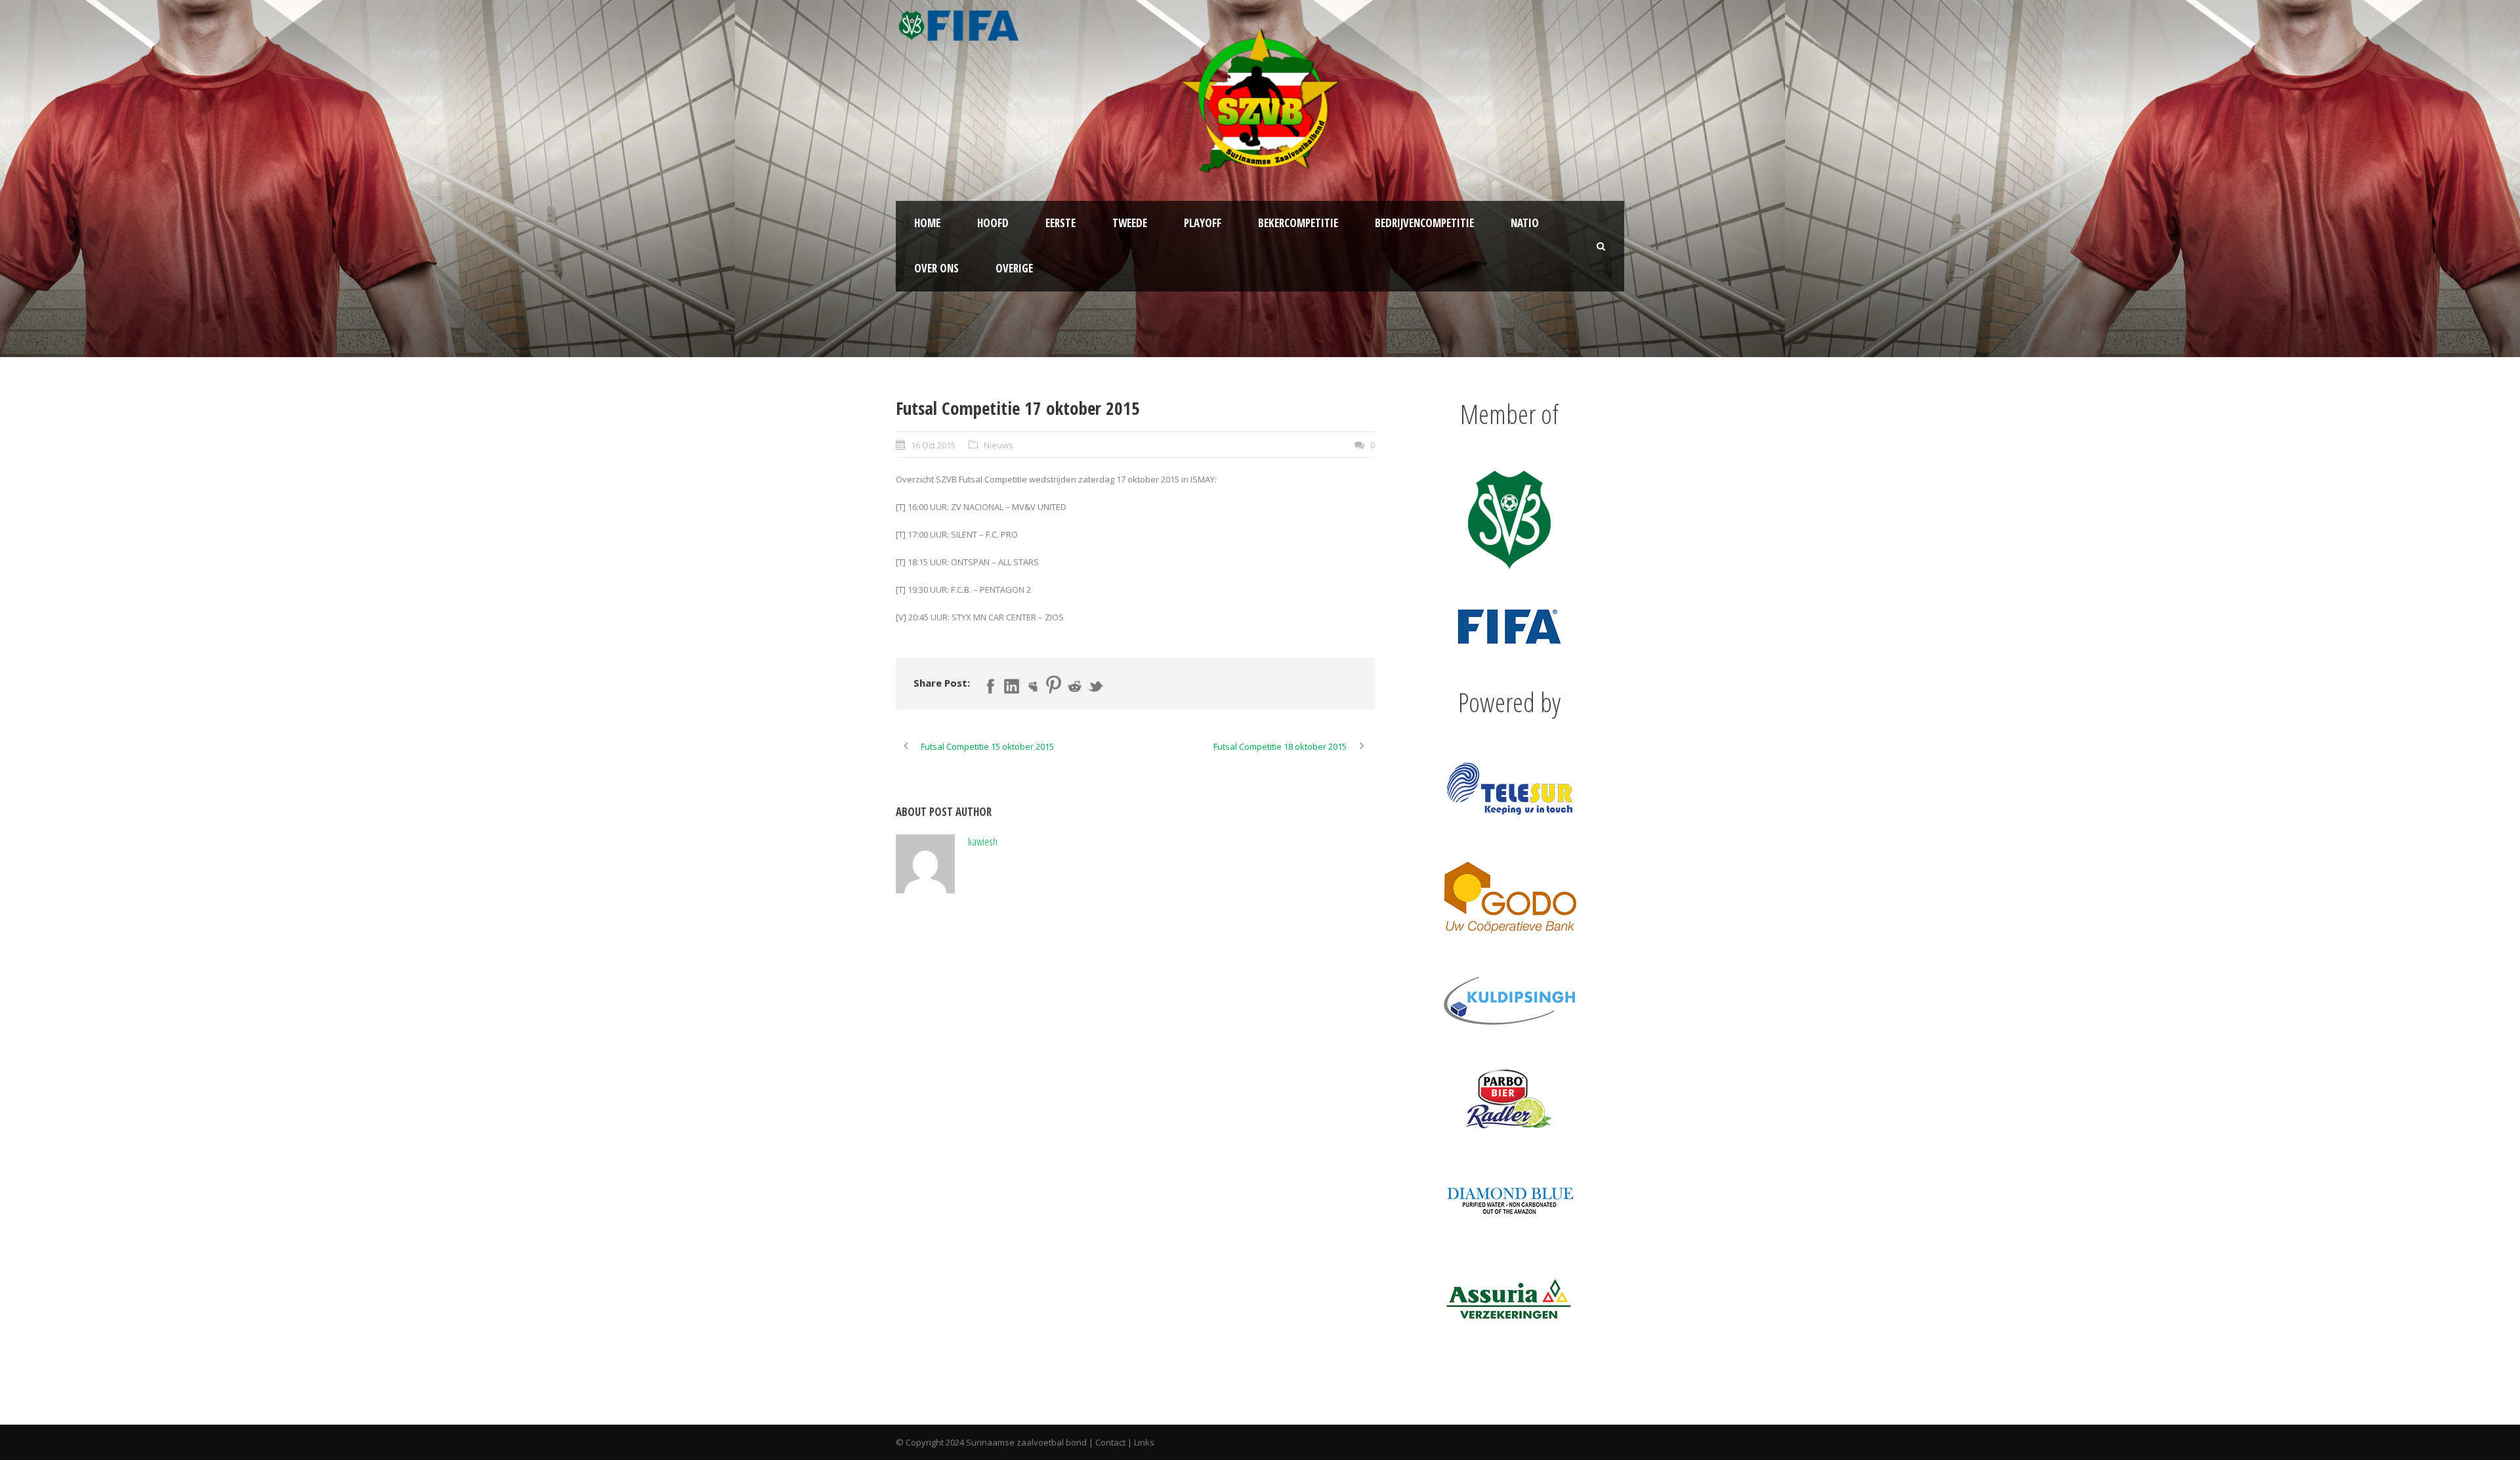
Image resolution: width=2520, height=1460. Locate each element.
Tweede (1130, 223)
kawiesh (983, 841)
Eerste (1060, 223)
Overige (1014, 268)
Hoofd (993, 223)
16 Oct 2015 (933, 445)
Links (1144, 1442)
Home (927, 223)
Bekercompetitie (1298, 223)
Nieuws (998, 445)
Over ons (936, 268)
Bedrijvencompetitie (1424, 223)
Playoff (1203, 223)
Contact (1110, 1442)
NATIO (1525, 223)
